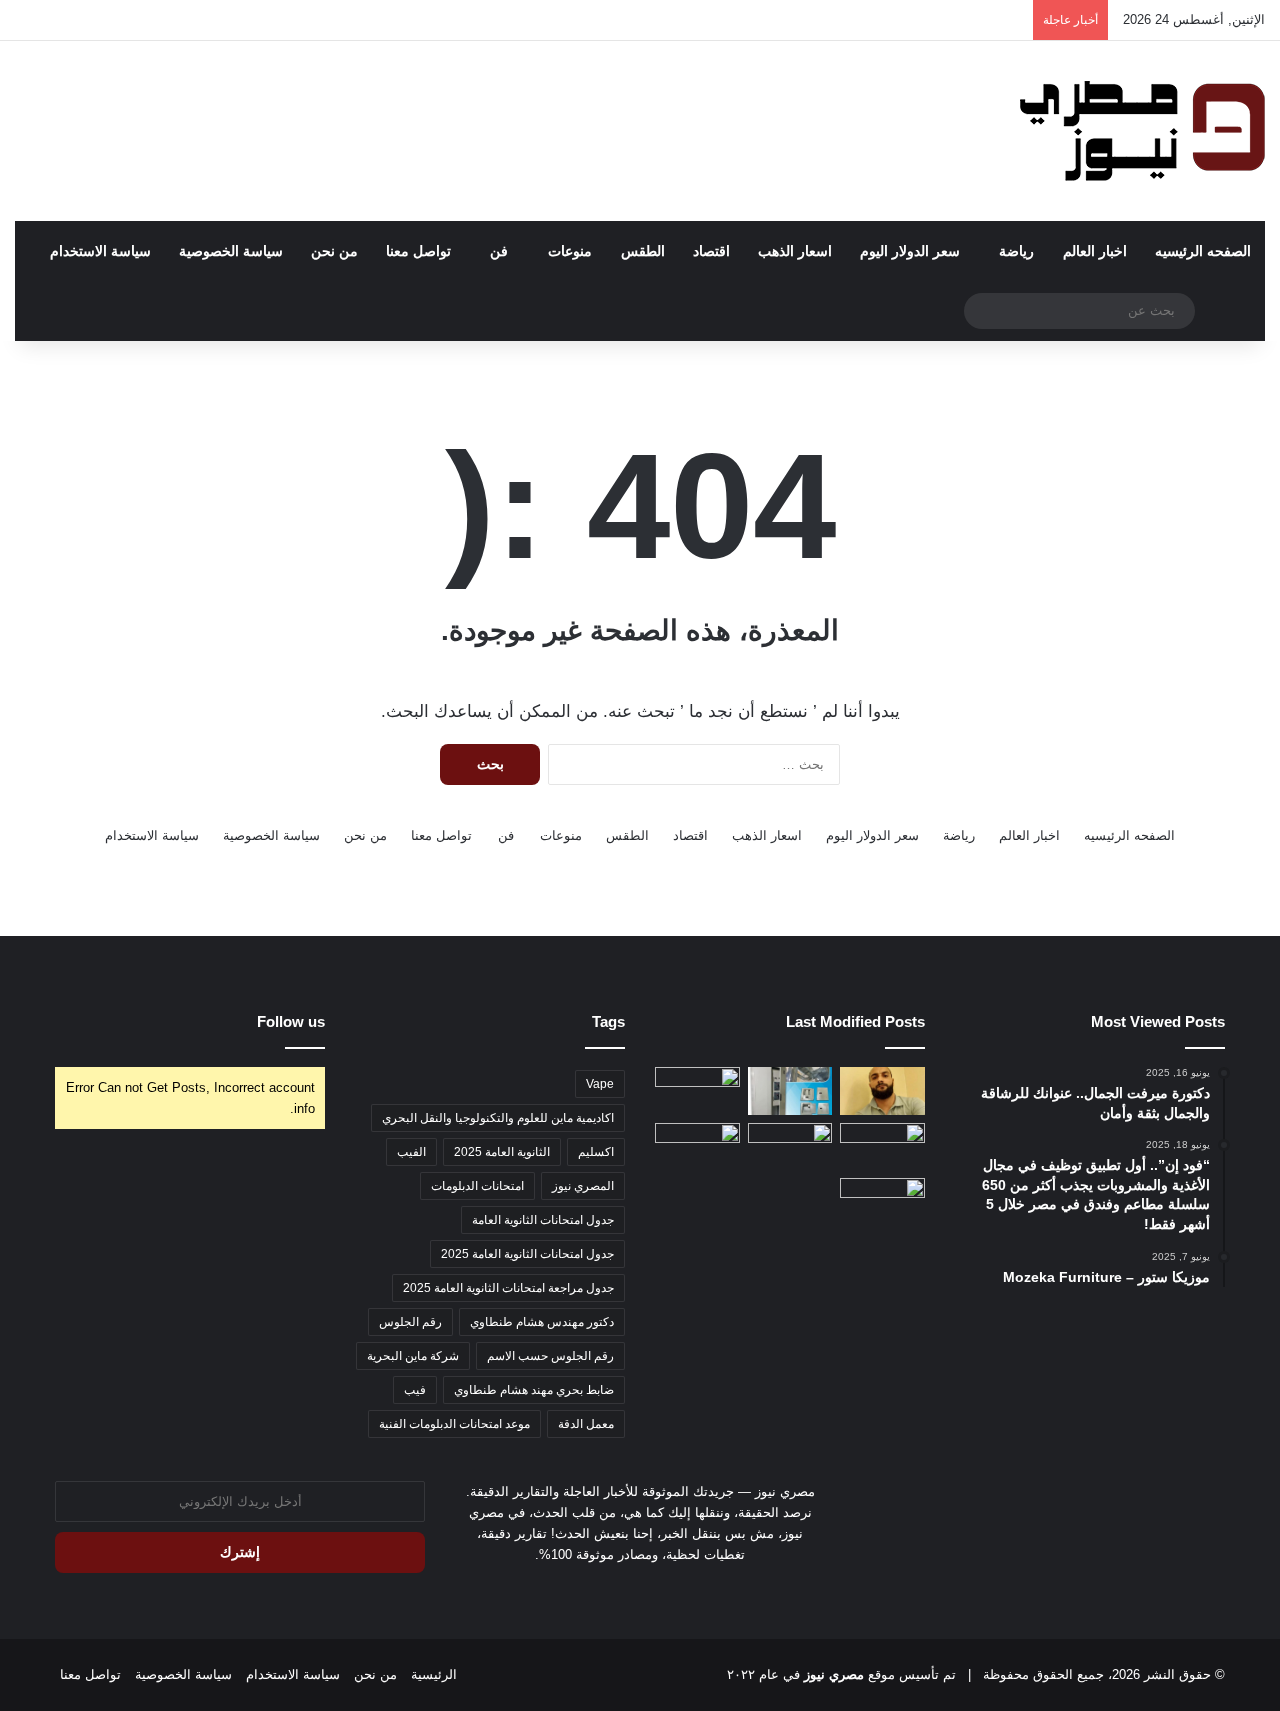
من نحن (334, 251)
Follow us (291, 1021)
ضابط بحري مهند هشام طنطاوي (534, 1390)
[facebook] (628, 1592)
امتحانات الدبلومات (477, 1186)
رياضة (1016, 251)
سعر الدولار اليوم (910, 251)
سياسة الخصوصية (231, 251)
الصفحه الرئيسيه (1203, 251)
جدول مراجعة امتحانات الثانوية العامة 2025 (508, 1288)
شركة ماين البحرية (413, 1356)
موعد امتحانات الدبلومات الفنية (454, 1424)
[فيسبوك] (652, 1592)
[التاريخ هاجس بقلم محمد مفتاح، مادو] (882, 1091)
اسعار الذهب (795, 251)
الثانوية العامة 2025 (502, 1152)
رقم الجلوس (410, 1322)
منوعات (570, 251)
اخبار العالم (1095, 251)
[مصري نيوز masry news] (1140, 131)
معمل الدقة (586, 1424)
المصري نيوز (583, 1186)
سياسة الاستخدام (100, 251)
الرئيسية (434, 1674)
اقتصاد (711, 251)
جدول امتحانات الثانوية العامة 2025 (527, 1254)
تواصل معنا (418, 251)
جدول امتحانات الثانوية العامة (543, 1220)
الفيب (411, 1152)
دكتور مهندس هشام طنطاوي (542, 1322)
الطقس (643, 251)
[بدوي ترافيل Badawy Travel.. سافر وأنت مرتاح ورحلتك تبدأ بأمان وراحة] (882, 1202)
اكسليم (596, 1152)
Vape (600, 1084)
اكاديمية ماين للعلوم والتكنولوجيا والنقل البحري (498, 1118)
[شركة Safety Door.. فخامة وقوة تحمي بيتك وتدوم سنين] (697, 1091)
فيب (415, 1390)
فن (499, 251)
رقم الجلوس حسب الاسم (550, 1356)
